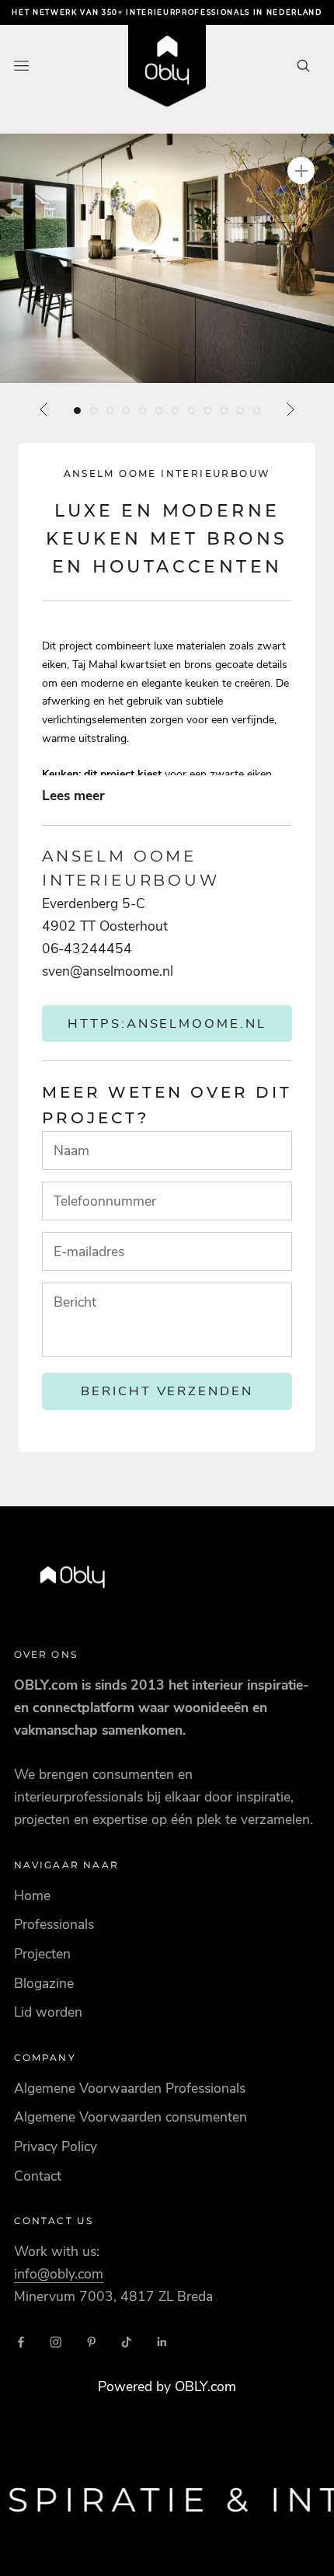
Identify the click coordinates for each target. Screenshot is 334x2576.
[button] (167, 258)
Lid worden (48, 2012)
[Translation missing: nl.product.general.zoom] (301, 171)
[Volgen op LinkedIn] (162, 2342)
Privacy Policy (56, 2146)
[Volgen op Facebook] (21, 2342)
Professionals (54, 1924)
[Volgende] (290, 409)
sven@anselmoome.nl (108, 971)
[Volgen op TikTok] (127, 2342)
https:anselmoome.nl (167, 1023)
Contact (38, 2176)
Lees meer (73, 795)
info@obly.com (59, 2274)
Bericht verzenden (167, 1391)
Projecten (42, 1954)
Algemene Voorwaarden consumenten (130, 2117)
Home (32, 1895)
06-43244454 (87, 949)
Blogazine (44, 1983)
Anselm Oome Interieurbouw (167, 473)
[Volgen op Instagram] (56, 2342)
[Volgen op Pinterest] (92, 2342)
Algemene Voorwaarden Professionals (130, 2088)
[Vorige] (44, 409)
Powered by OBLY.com (167, 2386)
